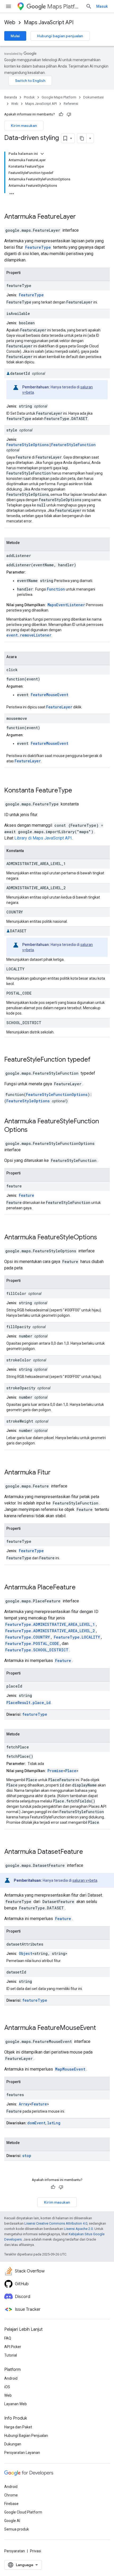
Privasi (36, 2551)
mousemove (17, 718)
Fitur (44, 1472)
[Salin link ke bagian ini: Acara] (22, 657)
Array (24, 2104)
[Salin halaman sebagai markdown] (82, 138)
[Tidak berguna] (69, 114)
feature (14, 1186)
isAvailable (18, 313)
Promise (55, 1771)
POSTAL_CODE (19, 993)
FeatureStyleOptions (28, 445)
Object (26, 1953)
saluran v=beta (85, 1880)
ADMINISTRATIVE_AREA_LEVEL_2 (36, 888)
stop (27, 2156)
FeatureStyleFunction (73, 445)
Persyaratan (15, 2551)
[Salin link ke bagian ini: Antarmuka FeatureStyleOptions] (104, 1238)
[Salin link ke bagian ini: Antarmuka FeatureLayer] (83, 217)
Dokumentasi (93, 97)
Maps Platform (64, 7)
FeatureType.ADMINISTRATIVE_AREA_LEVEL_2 (50, 1631)
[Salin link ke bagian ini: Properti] (26, 273)
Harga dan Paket (18, 2427)
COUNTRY (15, 912)
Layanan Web (16, 2404)
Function (56, 589)
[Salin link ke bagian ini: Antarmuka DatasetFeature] (90, 1852)
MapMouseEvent (70, 2069)
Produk (29, 97)
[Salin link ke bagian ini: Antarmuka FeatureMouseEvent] (103, 2028)
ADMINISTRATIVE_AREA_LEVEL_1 (36, 864)
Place (71, 1771)
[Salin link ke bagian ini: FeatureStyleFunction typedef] (97, 1060)
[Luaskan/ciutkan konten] (42, 154)
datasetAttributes (25, 1944)
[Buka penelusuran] (89, 6)
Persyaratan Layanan (22, 2453)
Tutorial (11, 2355)
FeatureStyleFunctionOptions (57, 1094)
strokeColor (19, 1360)
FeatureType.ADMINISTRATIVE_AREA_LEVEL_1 (50, 1624)
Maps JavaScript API (49, 22)
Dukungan (13, 2444)
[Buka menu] (8, 6)
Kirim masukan (24, 126)
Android (11, 2378)
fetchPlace (18, 1747)
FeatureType (38, 247)
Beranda (11, 97)
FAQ (8, 2338)
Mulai (15, 36)
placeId (14, 1686)
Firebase (11, 2504)
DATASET (18, 931)
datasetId (20, 373)
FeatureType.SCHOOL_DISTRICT (37, 1650)
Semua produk (17, 2529)
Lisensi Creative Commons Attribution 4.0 (56, 2223)
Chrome (11, 2495)
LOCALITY (15, 969)
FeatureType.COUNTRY (28, 1637)
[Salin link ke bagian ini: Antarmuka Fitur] (58, 1473)
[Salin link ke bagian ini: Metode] (25, 543)
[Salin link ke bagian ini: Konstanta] (29, 851)
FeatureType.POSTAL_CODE (32, 1644)
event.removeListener (29, 635)
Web (10, 22)
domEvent (36, 2123)
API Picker (13, 2347)
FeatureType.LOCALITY (77, 1637)
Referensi (71, 104)
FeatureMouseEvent (50, 695)
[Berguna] (61, 114)
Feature (27, 1195)
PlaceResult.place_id (28, 1703)
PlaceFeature (56, 1587)
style (12, 430)
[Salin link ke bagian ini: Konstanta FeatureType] (79, 791)
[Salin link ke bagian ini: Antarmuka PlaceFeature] (82, 1588)
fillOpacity (18, 1327)
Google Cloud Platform (23, 2512)
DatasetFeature (60, 1852)
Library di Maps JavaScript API (43, 838)
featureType (19, 286)
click (12, 670)
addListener (19, 556)
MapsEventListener (66, 605)
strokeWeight (20, 1421)
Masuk (102, 6)
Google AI (12, 2521)
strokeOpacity (21, 1388)
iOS (7, 2387)
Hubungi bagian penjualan (60, 36)
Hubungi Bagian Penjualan (26, 2436)
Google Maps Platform (59, 97)
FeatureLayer (57, 217)
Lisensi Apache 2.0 (78, 2229)
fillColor (16, 1293)
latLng (54, 2123)
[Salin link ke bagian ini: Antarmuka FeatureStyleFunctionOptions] (34, 1130)
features (15, 2095)
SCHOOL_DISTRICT (24, 1023)
